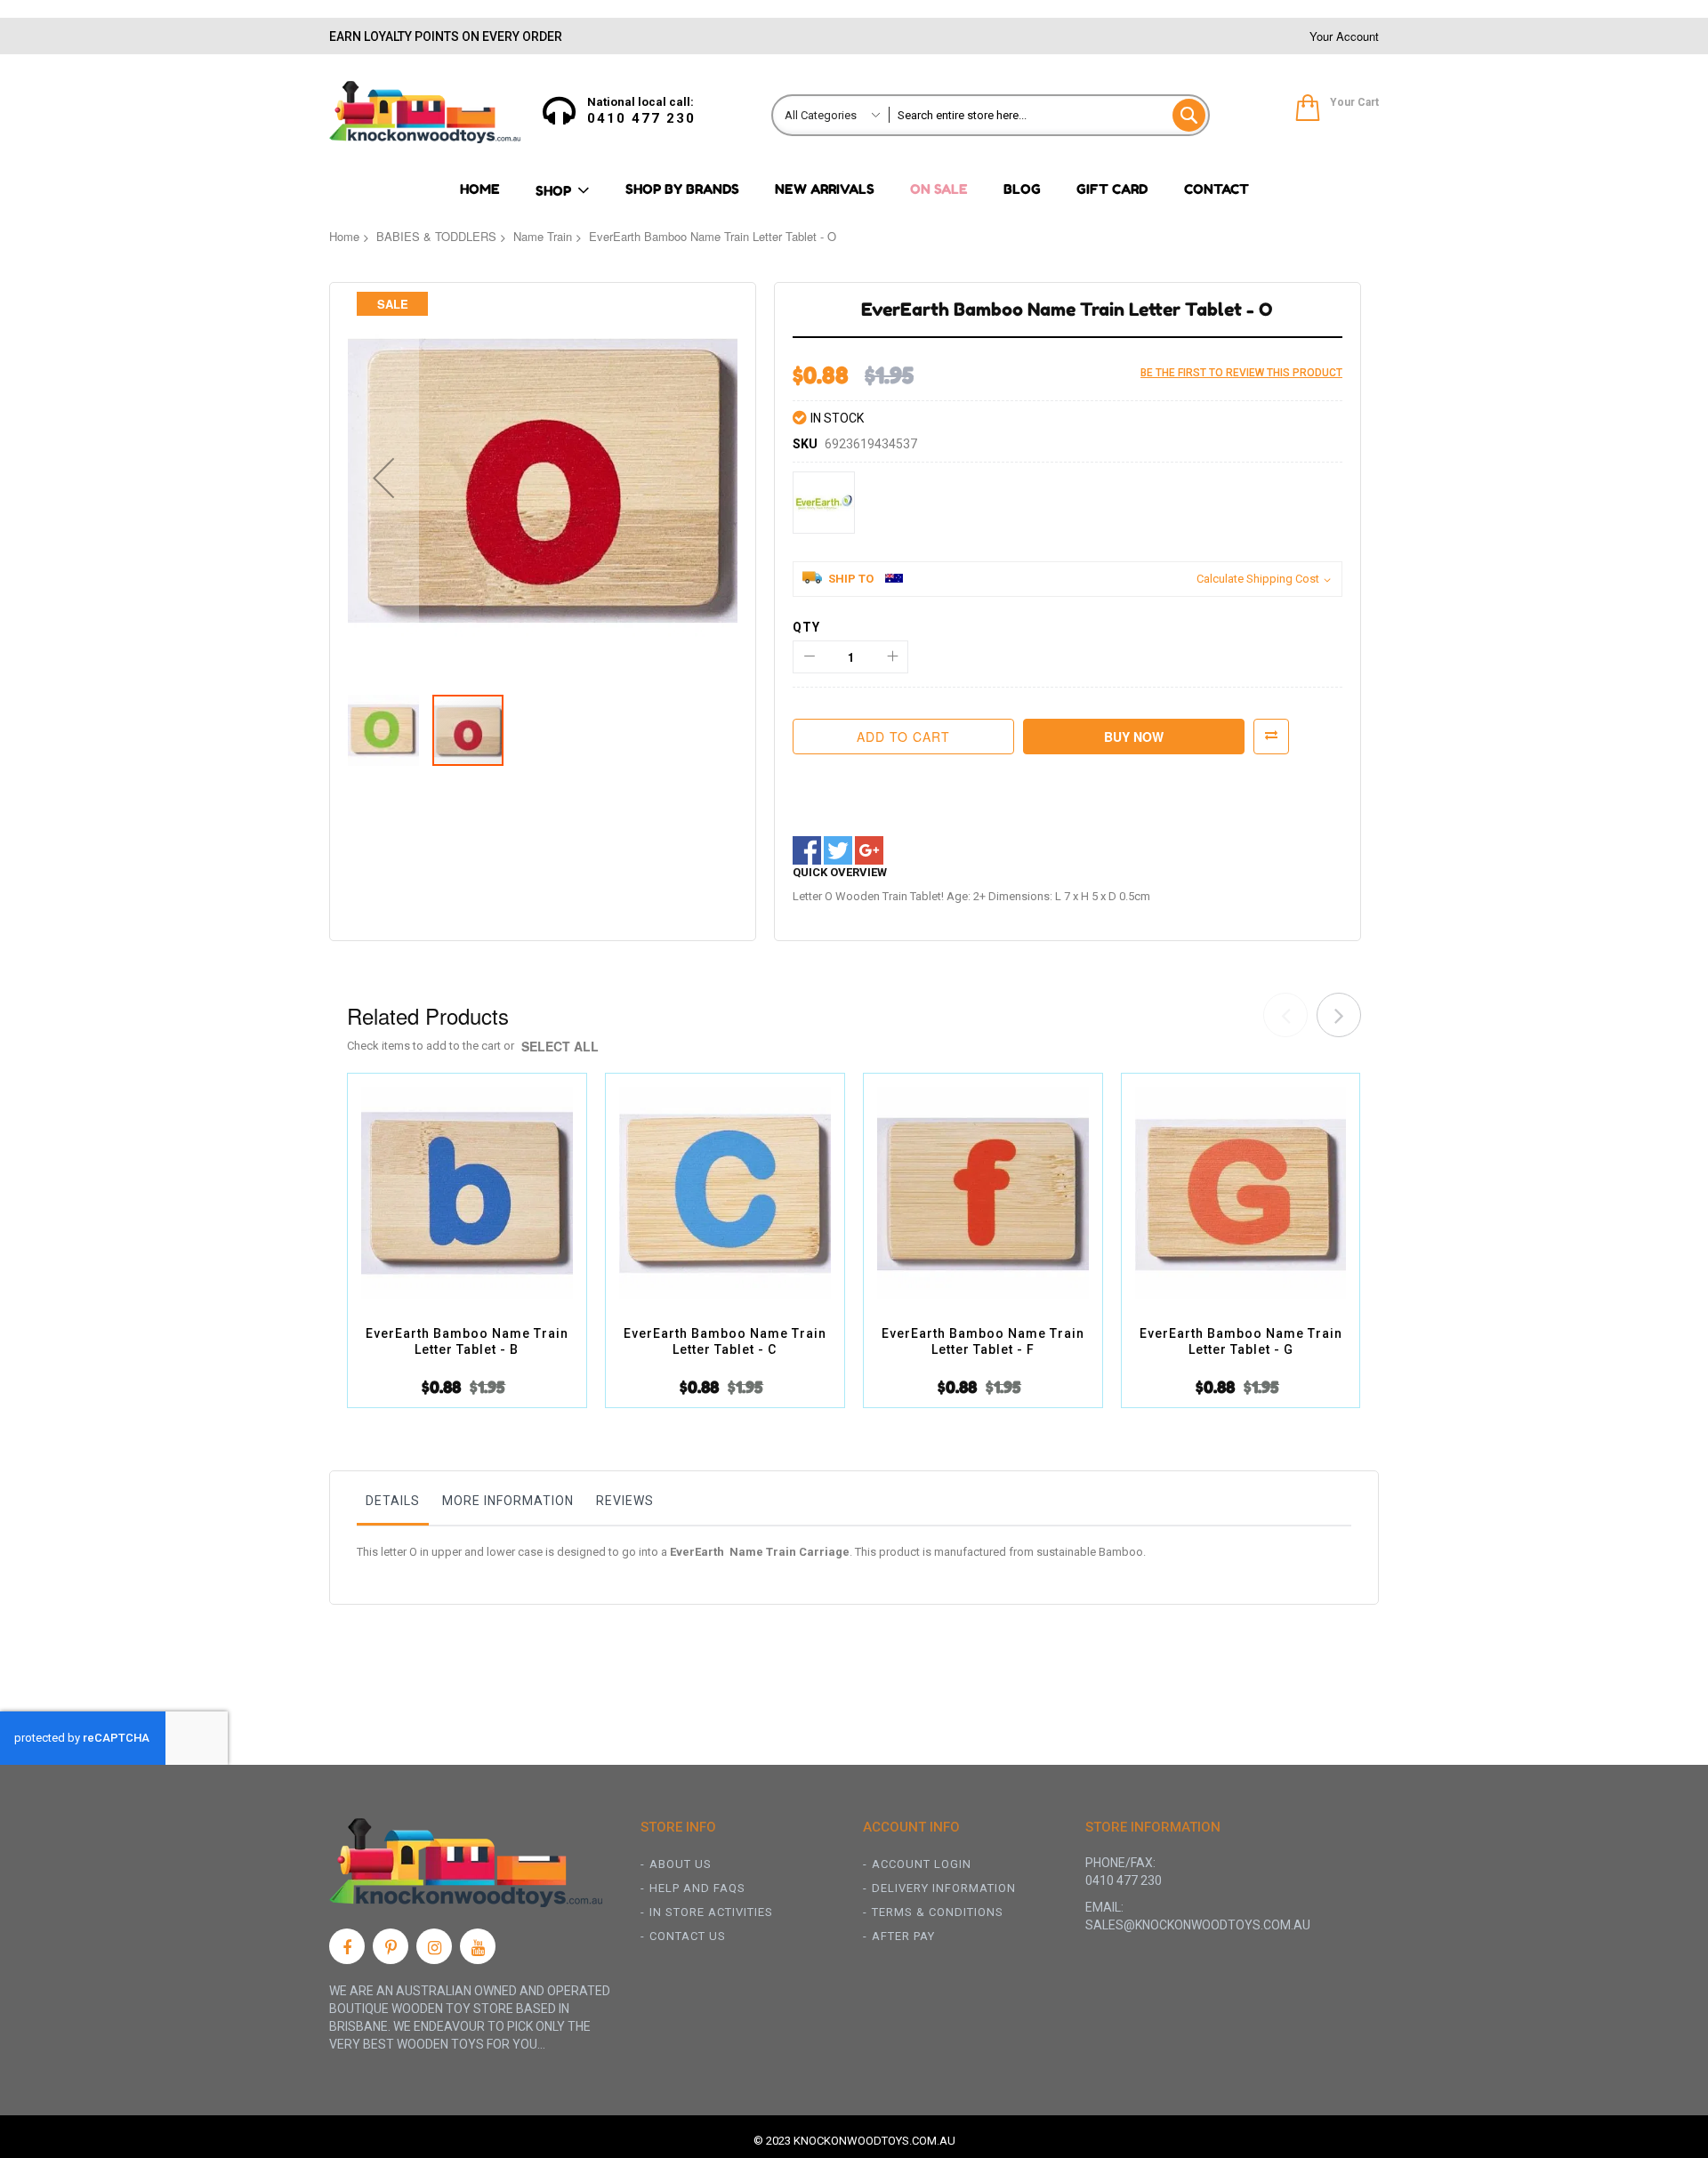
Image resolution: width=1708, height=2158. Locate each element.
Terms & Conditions (938, 1912)
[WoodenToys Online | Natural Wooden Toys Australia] (425, 112)
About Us (681, 1864)
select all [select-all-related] (560, 1047)
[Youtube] (478, 1946)
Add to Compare (1271, 737)
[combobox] (1048, 115)
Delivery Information (944, 1888)
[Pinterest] (391, 1946)
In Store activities (711, 1912)
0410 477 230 (641, 118)
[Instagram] (434, 1946)
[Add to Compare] (488, 1215)
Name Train (543, 236)
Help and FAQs (697, 1888)
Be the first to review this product (1241, 373)
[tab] (393, 1505)
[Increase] (892, 657)
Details (393, 1501)
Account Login (922, 1864)
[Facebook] (347, 1946)
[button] (383, 478)
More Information (508, 1501)
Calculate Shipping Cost (1258, 579)
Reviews (625, 1501)
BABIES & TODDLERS (436, 236)
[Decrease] (809, 657)
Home (344, 236)
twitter (838, 850)
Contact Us (688, 1936)
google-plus (869, 850)
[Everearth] (824, 503)
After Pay (903, 1936)
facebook (807, 850)
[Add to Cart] (446, 1215)
